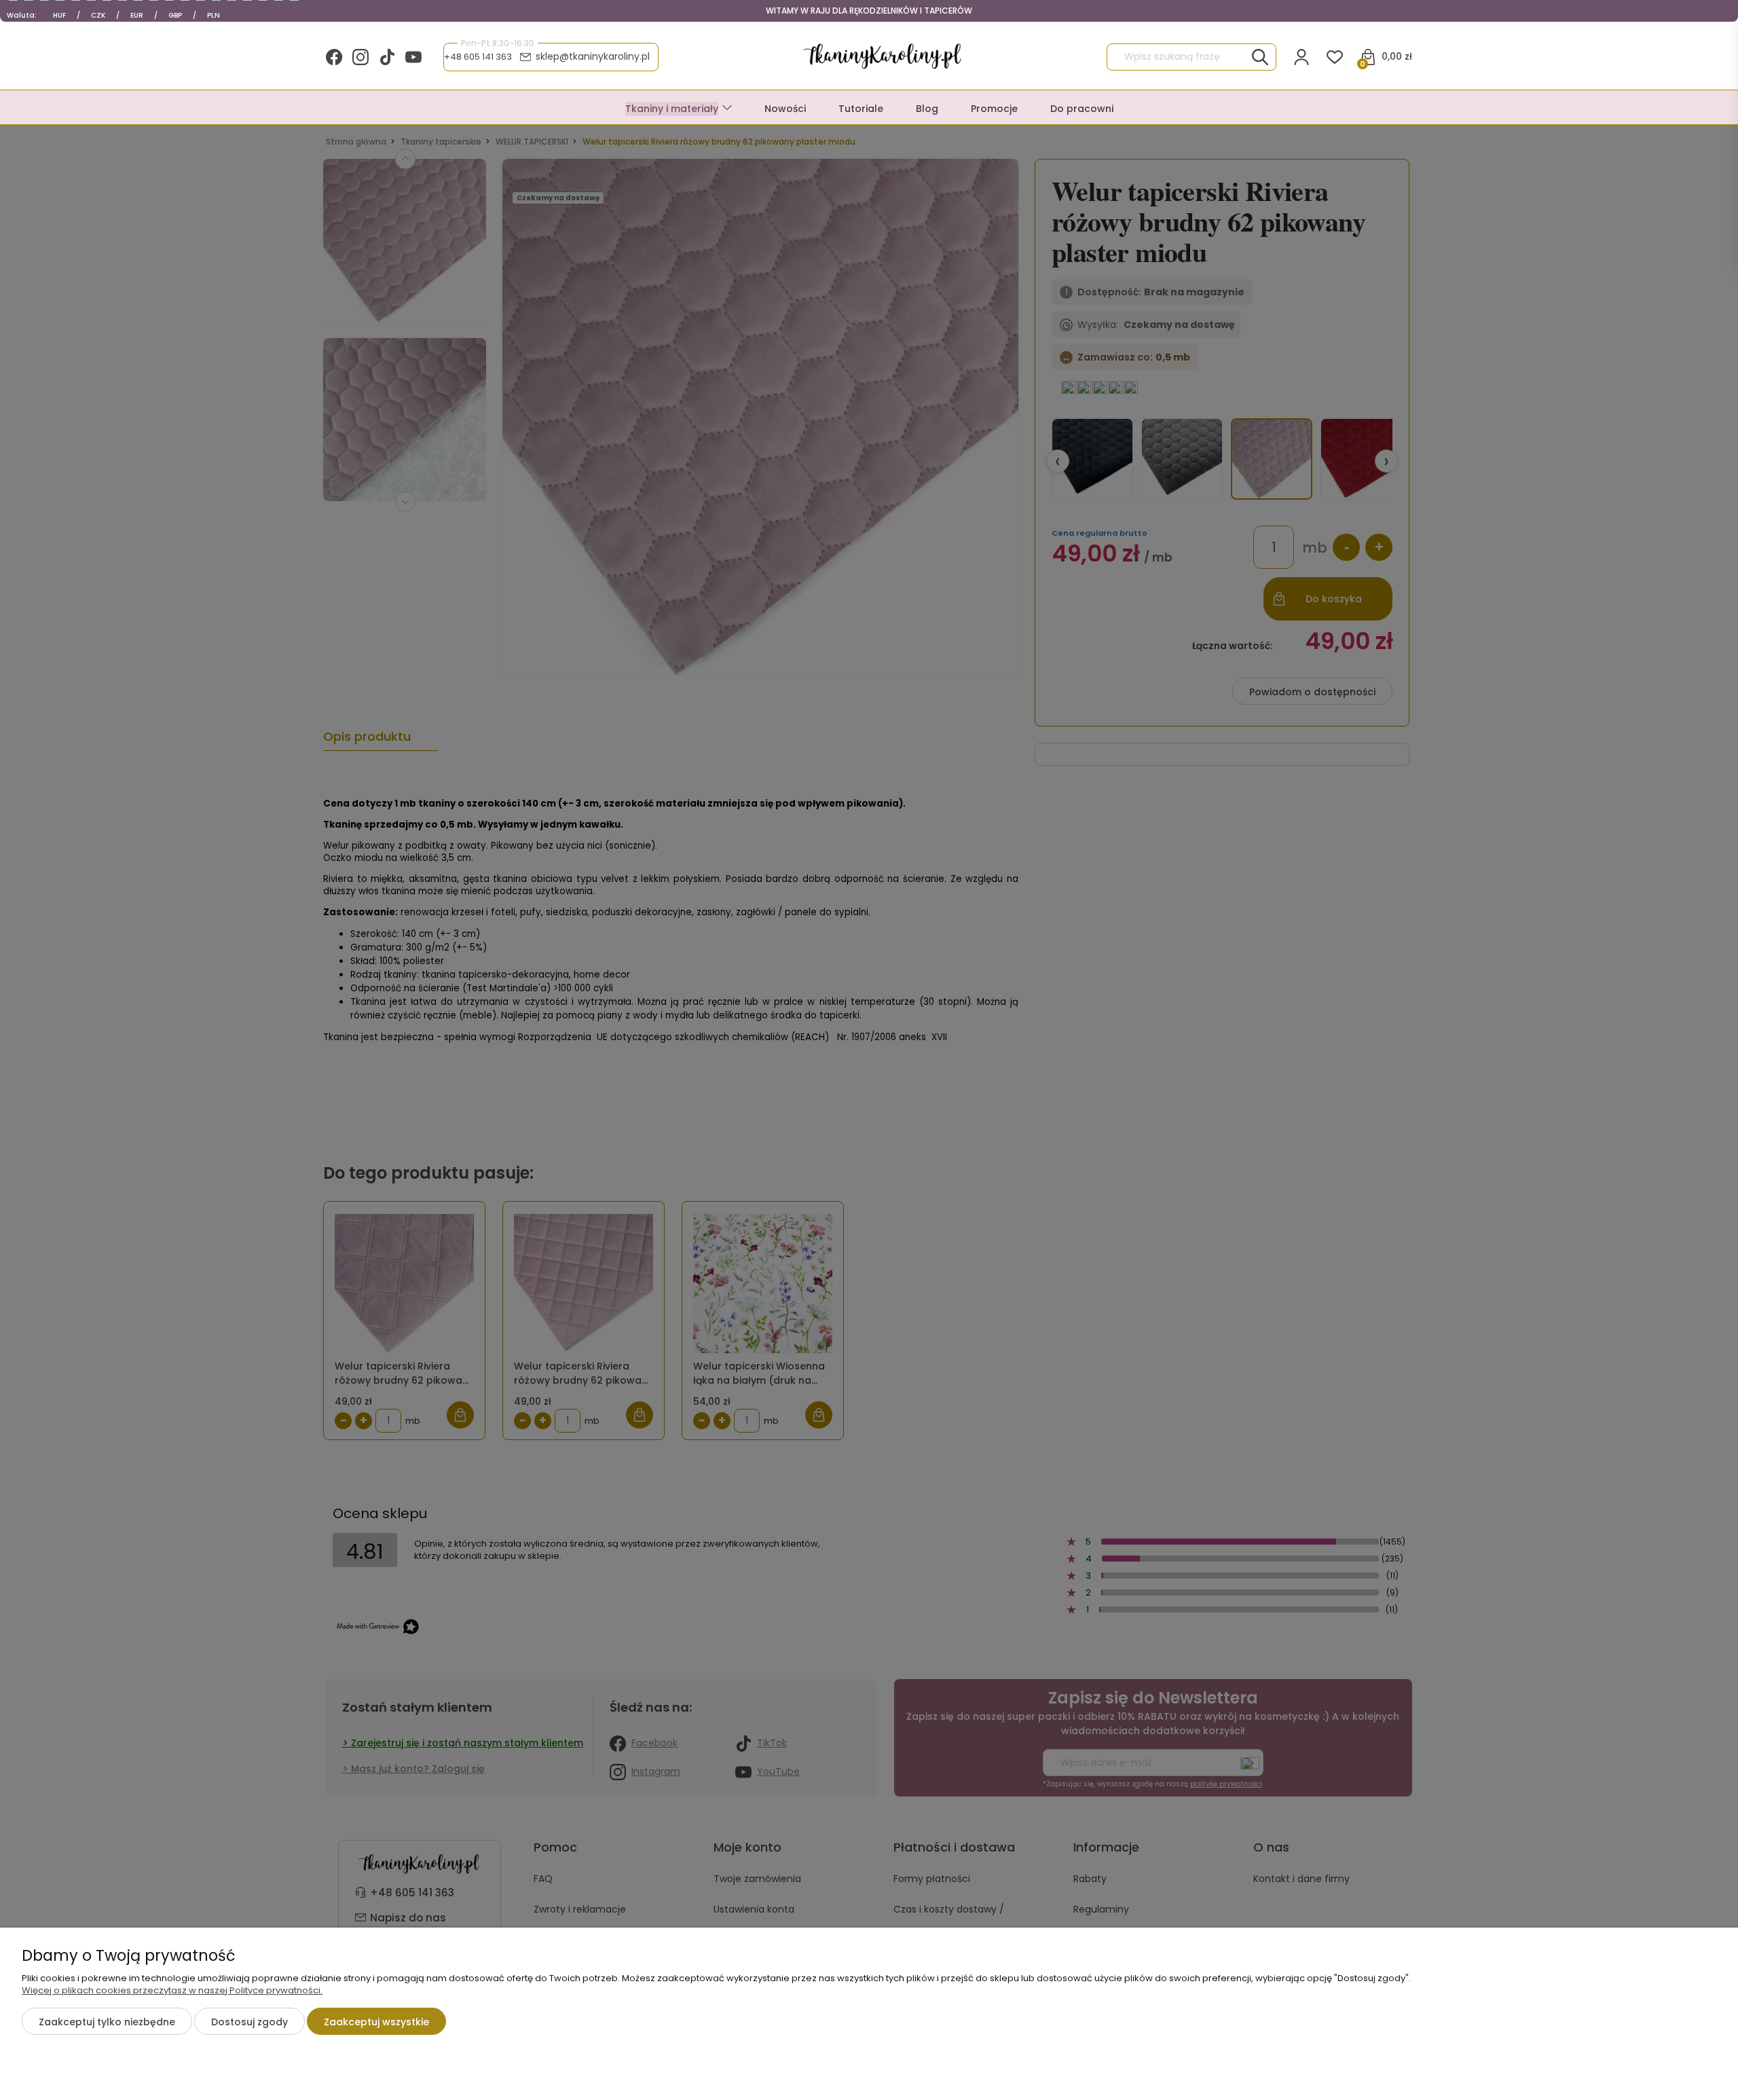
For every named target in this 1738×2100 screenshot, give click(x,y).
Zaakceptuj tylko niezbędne (107, 2022)
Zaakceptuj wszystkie (376, 2022)
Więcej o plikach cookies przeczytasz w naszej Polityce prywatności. (172, 1990)
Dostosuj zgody (249, 2022)
